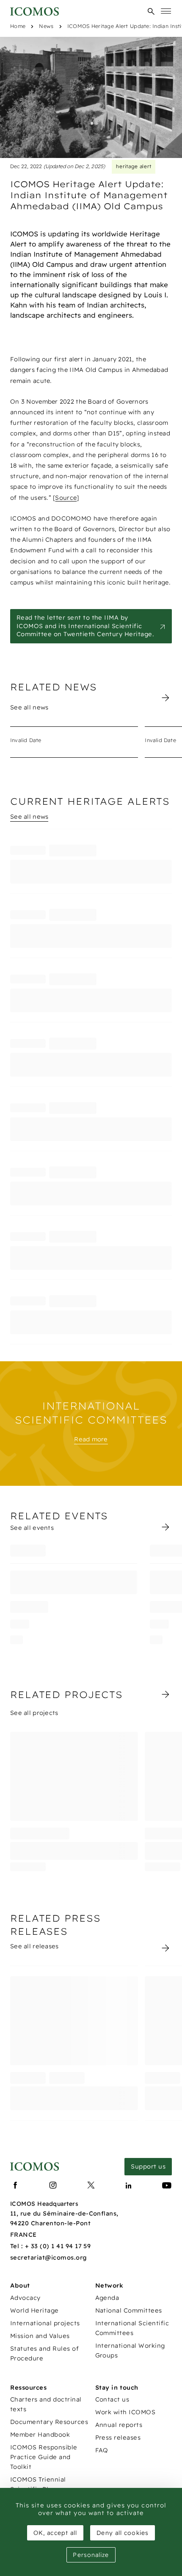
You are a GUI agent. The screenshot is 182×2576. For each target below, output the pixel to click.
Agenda (107, 2298)
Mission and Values (40, 2336)
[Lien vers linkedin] (129, 2185)
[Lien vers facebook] (15, 2185)
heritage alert (134, 166)
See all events (32, 1528)
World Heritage (34, 2310)
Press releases (118, 2438)
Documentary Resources (49, 2422)
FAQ (102, 2450)
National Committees (129, 2310)
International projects (45, 2323)
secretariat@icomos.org (49, 2257)
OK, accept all (55, 2533)
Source (66, 498)
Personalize (91, 2555)
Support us (148, 2166)
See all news (29, 707)
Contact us (112, 2399)
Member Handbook (40, 2435)
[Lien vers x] (91, 2185)
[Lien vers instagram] (53, 2185)
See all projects (34, 1713)
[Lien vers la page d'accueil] (34, 2167)
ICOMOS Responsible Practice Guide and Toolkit (44, 2457)
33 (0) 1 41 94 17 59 (61, 2246)
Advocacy (25, 2298)
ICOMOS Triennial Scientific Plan (38, 2484)
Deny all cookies (123, 2533)
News (46, 26)
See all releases (34, 1946)
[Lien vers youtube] (167, 2185)
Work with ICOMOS (125, 2412)
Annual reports (119, 2425)
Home (18, 26)
